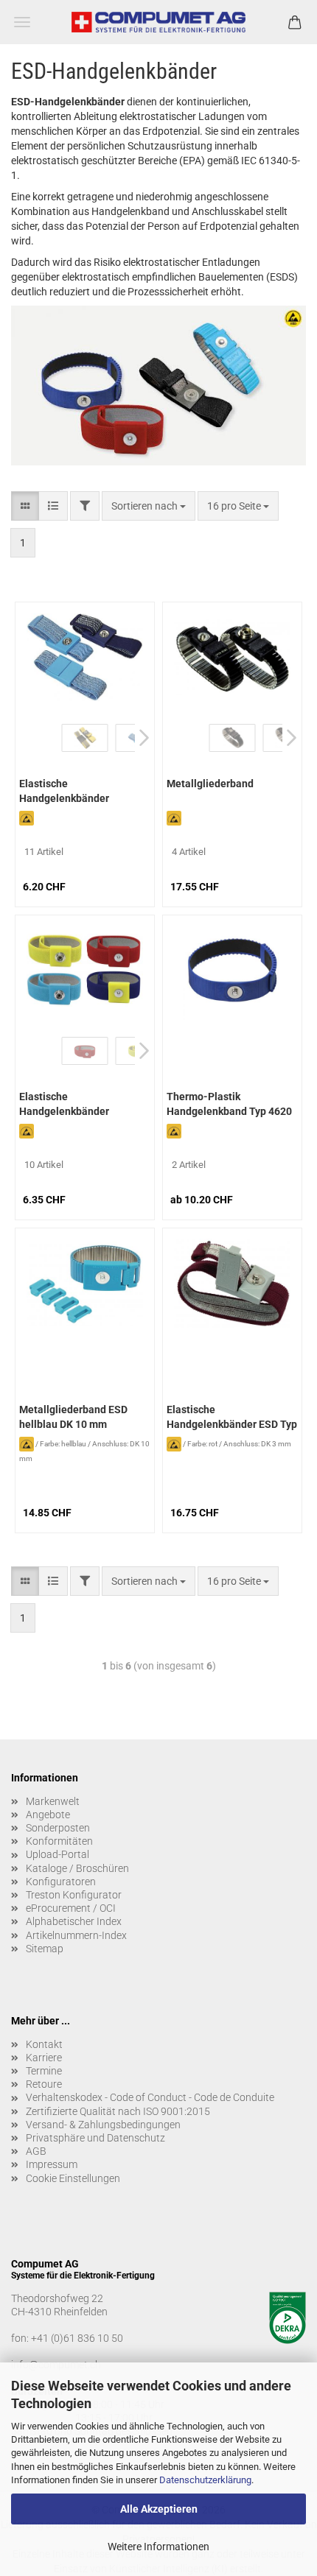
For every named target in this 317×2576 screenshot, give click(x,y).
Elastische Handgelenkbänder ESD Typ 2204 (232, 1418)
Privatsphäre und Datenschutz (95, 2138)
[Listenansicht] (53, 506)
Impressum (52, 2164)
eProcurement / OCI (71, 1908)
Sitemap (45, 1949)
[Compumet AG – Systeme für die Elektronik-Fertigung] (159, 22)
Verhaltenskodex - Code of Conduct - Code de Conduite (150, 2097)
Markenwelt (53, 1801)
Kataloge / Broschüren (77, 1868)
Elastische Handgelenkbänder (64, 791)
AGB (36, 2151)
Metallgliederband (210, 784)
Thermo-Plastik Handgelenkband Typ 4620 (229, 1104)
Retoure (44, 2084)
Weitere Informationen (158, 2547)
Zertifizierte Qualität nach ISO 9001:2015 (118, 2111)
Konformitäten (59, 1841)
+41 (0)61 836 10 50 (77, 2338)
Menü (22, 22)
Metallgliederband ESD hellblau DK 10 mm (73, 1417)
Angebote (48, 1815)
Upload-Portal (58, 1854)
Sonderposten (58, 1828)
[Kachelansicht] (25, 506)
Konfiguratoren (61, 1882)
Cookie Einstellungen (73, 2178)
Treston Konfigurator (74, 1895)
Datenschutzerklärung (205, 2480)
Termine (44, 2071)
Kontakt (44, 2044)
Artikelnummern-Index (76, 1935)
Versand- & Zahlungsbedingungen (103, 2125)
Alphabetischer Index (74, 1921)
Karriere (44, 2058)
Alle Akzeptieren (159, 2509)
